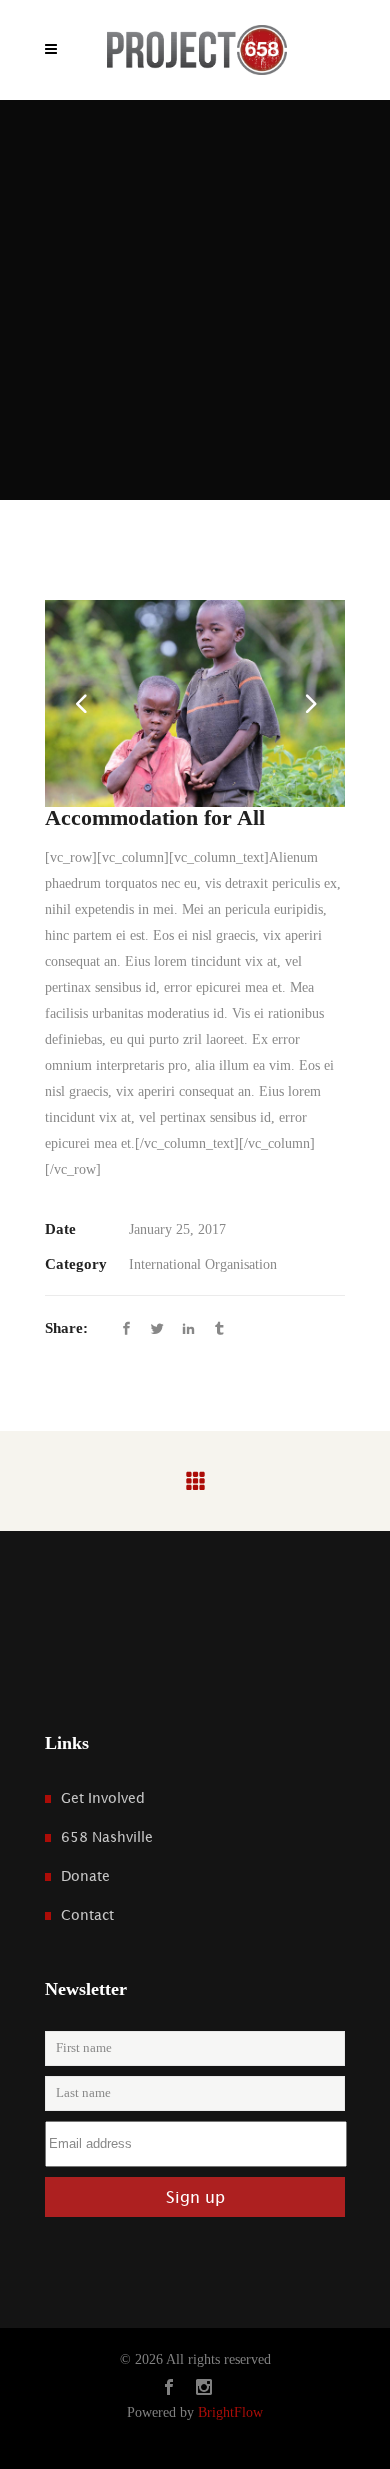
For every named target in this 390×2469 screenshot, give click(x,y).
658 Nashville (107, 1837)
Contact (87, 1915)
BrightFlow (230, 2412)
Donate (85, 1876)
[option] (195, 703)
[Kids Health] (195, 703)
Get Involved (103, 1798)
